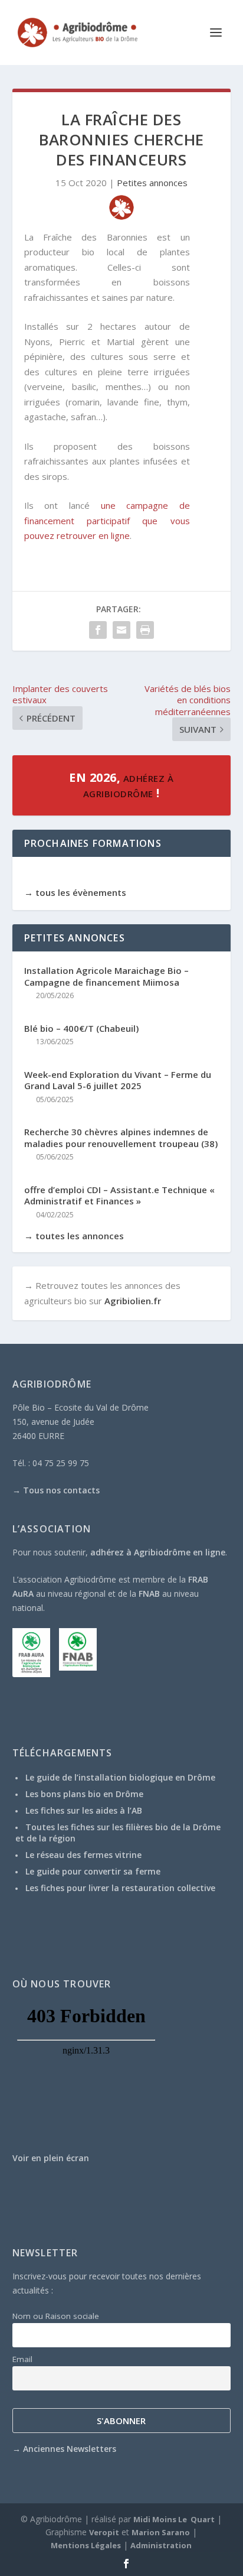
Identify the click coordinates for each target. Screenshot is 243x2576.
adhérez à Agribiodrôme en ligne (158, 1552)
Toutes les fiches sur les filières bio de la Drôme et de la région (118, 1832)
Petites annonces (152, 183)
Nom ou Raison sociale (56, 2316)
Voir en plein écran (51, 2158)
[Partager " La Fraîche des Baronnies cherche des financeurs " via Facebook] (98, 630)
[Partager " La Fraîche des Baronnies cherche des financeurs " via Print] (145, 630)
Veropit (104, 2532)
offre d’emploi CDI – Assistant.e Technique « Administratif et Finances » (119, 1196)
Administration (161, 2545)
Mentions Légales (86, 2545)
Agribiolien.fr (133, 1301)
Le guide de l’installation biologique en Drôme (120, 1777)
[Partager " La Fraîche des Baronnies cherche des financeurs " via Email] (121, 630)
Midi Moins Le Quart (174, 2519)
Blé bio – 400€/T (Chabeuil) (81, 1029)
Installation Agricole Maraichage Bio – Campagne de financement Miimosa (106, 977)
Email (22, 2359)
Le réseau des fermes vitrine (83, 1855)
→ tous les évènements (75, 892)
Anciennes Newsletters (70, 2449)
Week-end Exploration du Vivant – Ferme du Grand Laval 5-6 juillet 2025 (118, 1081)
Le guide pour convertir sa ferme (93, 1871)
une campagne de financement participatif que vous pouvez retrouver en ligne (107, 520)
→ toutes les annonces (74, 1236)
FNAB (149, 1594)
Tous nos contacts (61, 1490)
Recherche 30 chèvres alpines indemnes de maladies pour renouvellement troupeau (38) (121, 1138)
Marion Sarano (161, 2532)
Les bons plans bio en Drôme (84, 1794)
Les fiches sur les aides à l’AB (84, 1810)
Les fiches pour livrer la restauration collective (120, 1888)
